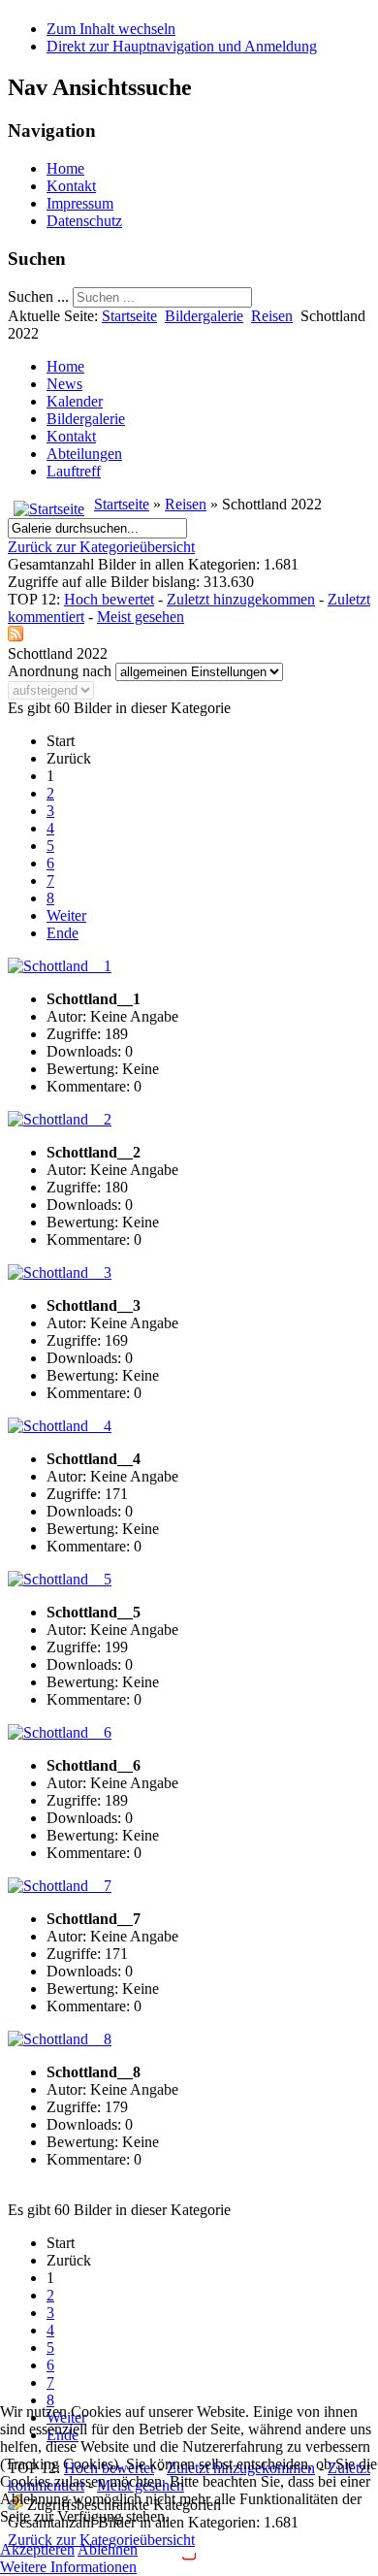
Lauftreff (74, 471)
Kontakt (71, 186)
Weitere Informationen (68, 2567)
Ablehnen (108, 2549)
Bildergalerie (204, 316)
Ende (63, 933)
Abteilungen (84, 454)
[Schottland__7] (60, 1886)
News (64, 384)
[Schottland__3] (60, 1272)
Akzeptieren (37, 2549)
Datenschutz (84, 221)
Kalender (75, 401)
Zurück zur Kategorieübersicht (101, 547)
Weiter (66, 915)
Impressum (80, 203)
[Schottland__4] (60, 1426)
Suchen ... (38, 296)
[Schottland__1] (60, 966)
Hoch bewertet (109, 599)
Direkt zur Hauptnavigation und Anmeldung (182, 46)
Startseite (129, 316)
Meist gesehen (141, 617)
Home (65, 168)
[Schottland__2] (60, 1119)
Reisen (272, 316)
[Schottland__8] (60, 2039)
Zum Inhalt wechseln (111, 29)
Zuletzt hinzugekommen (241, 599)
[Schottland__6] (60, 1732)
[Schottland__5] (60, 1579)
